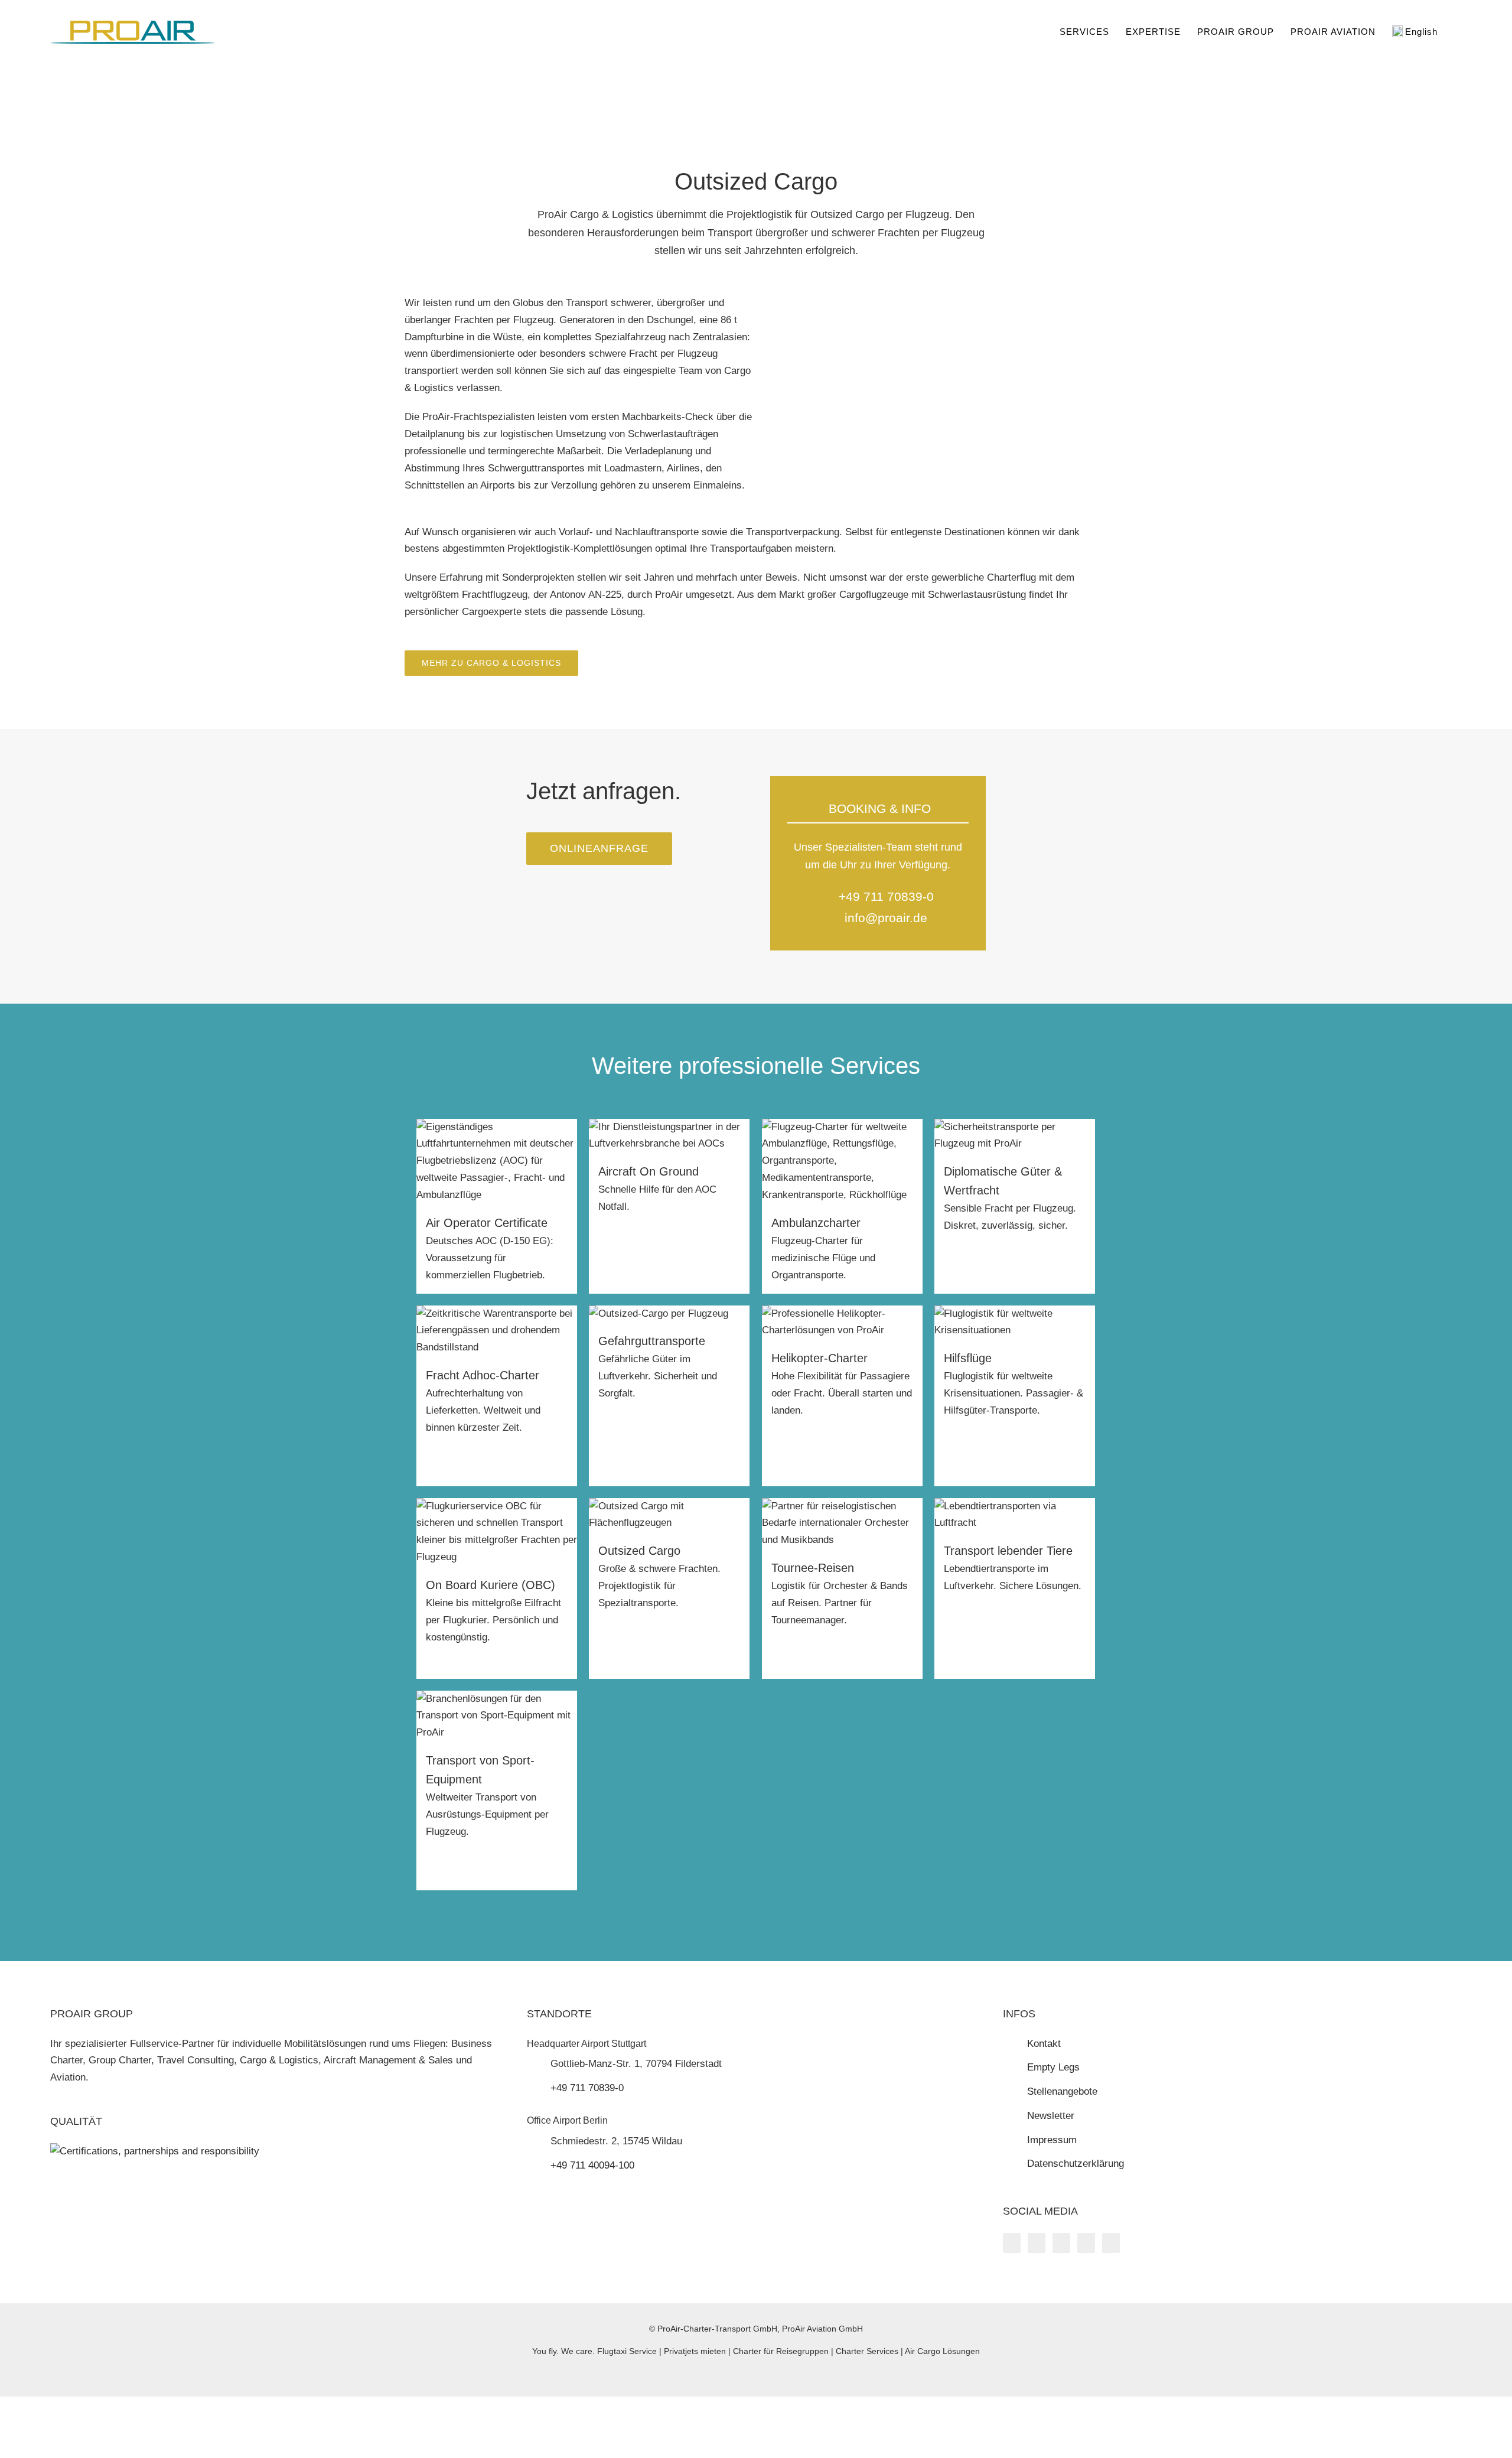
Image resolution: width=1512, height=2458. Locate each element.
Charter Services (867, 2351)
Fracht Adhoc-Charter (483, 1375)
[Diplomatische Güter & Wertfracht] (1015, 1127)
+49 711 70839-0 (886, 896)
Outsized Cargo (639, 1551)
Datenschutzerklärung (1076, 2164)
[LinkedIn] (1086, 2243)
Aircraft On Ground (649, 1171)
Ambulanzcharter (816, 1223)
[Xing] (1111, 2243)
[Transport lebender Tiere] (1015, 1506)
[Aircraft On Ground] (669, 1127)
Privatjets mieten (695, 2351)
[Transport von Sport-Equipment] (497, 1699)
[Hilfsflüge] (1015, 1313)
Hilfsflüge (968, 1358)
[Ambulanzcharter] (843, 1127)
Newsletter (1051, 2116)
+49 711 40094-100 (592, 2165)
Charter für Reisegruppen (781, 2351)
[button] (1458, 31)
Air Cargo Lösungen (942, 2351)
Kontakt (1044, 2044)
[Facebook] (1012, 2243)
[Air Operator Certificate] (497, 1127)
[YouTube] (1037, 2243)
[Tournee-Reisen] (843, 1506)
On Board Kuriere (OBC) (491, 1585)
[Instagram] (1061, 2243)
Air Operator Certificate (487, 1223)
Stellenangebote (1062, 2091)
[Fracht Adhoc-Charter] (497, 1313)
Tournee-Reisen (813, 1568)
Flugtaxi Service (627, 2351)
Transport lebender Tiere (1008, 1551)
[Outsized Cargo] (669, 1506)
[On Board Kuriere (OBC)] (497, 1506)
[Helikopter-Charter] (843, 1313)
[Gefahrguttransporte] (659, 1313)
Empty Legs (1053, 2067)
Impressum (1052, 2140)
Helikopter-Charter (819, 1358)
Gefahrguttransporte (652, 1341)
